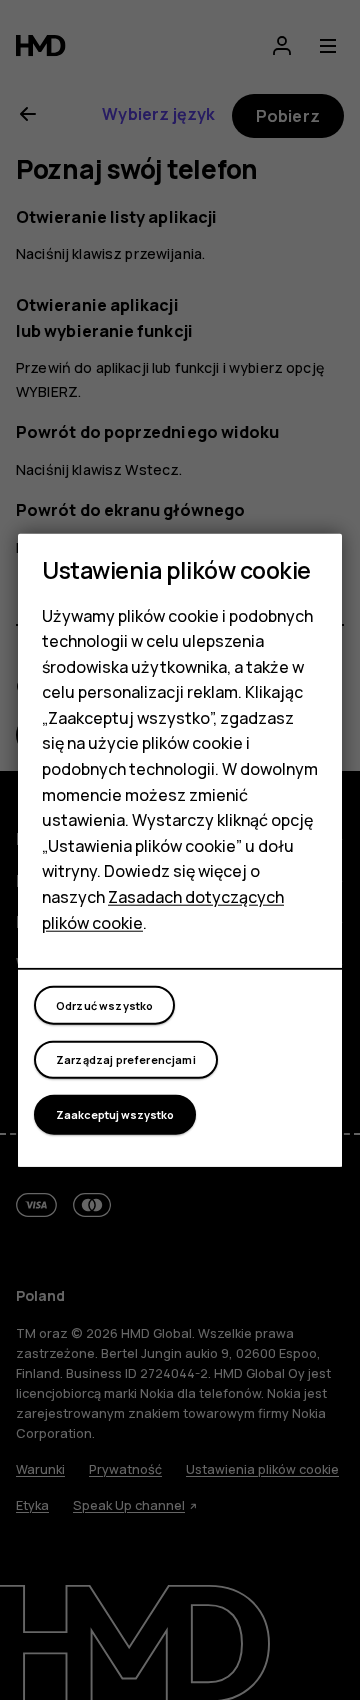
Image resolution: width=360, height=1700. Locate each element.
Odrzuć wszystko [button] (104, 1004)
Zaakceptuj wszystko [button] (115, 1114)
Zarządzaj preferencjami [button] (126, 1059)
